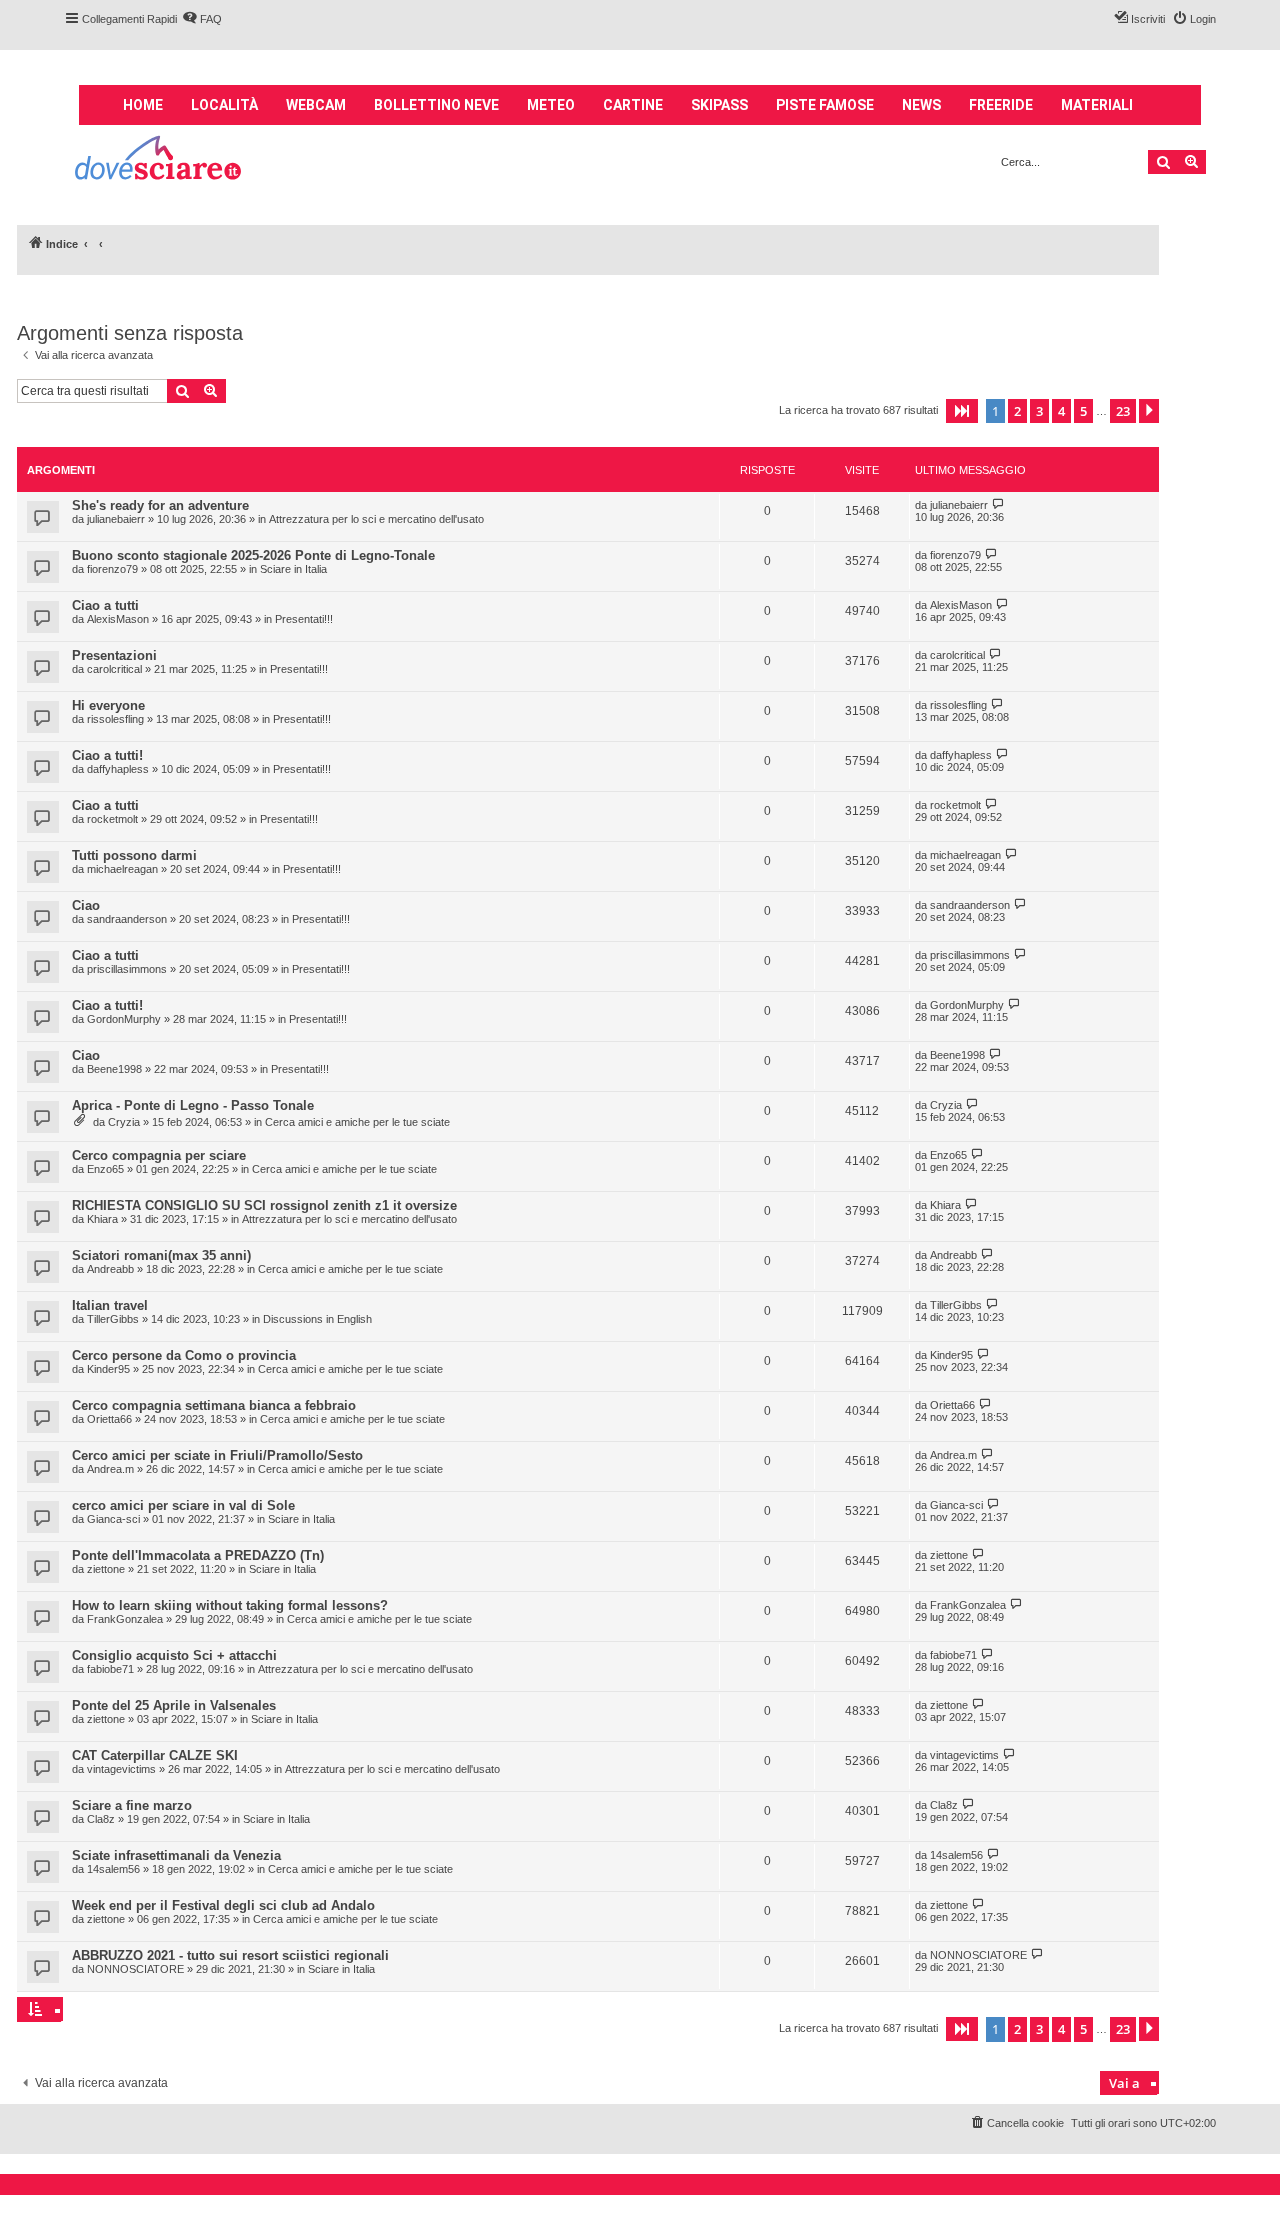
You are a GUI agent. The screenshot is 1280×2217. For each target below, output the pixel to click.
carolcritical (114, 669)
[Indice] (159, 160)
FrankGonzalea (125, 1619)
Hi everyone (108, 705)
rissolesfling (115, 719)
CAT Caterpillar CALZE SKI (155, 1755)
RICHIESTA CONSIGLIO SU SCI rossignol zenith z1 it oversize (264, 1205)
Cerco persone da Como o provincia (184, 1355)
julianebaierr (116, 519)
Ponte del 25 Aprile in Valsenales (174, 1705)
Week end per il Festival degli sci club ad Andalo (223, 1905)
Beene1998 (114, 1069)
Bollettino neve (436, 105)
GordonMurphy (124, 1019)
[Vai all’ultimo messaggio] (998, 504)
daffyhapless (118, 769)
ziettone (106, 1569)
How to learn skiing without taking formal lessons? (230, 1605)
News (921, 105)
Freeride (1001, 105)
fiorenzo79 (112, 569)
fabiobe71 (110, 1669)
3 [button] (1039, 411)
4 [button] (1061, 411)
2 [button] (1017, 411)
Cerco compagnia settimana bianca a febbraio (214, 1405)
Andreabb (110, 1269)
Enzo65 (105, 1169)
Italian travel (110, 1305)
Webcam (316, 105)
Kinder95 (108, 1369)
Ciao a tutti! (107, 755)
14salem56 (113, 1869)
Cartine (633, 105)
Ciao (86, 905)
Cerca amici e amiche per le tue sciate (357, 1122)
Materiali (1097, 105)
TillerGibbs (113, 1319)
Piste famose (825, 105)
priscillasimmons (127, 969)
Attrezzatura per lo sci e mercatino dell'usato (376, 519)
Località (224, 105)
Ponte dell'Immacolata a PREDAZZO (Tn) (198, 1555)
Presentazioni (114, 655)
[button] (962, 411)
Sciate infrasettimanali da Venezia (176, 1855)
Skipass (719, 105)
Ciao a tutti (105, 605)
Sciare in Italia (293, 569)
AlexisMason (118, 619)
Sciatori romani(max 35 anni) (161, 1255)
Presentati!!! (304, 619)
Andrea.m (110, 1469)
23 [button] (1123, 411)
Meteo (551, 105)
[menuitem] (202, 19)
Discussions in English (317, 1319)
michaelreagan (122, 869)
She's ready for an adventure (160, 505)
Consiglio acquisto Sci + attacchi (174, 1655)
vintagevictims (121, 1769)
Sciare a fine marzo (132, 1805)
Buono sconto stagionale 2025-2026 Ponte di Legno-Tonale (253, 555)
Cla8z (101, 1819)
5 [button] (1083, 411)
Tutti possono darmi (134, 855)
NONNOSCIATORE (135, 1969)
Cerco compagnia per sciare (159, 1155)
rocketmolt (112, 819)
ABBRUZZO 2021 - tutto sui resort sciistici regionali (230, 1955)
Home (143, 105)
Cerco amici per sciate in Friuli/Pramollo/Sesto (217, 1455)
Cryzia (124, 1122)
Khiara (102, 1219)
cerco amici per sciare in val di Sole (183, 1505)
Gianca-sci (113, 1519)
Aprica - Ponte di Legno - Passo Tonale (193, 1105)
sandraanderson (127, 919)
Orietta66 (109, 1419)
